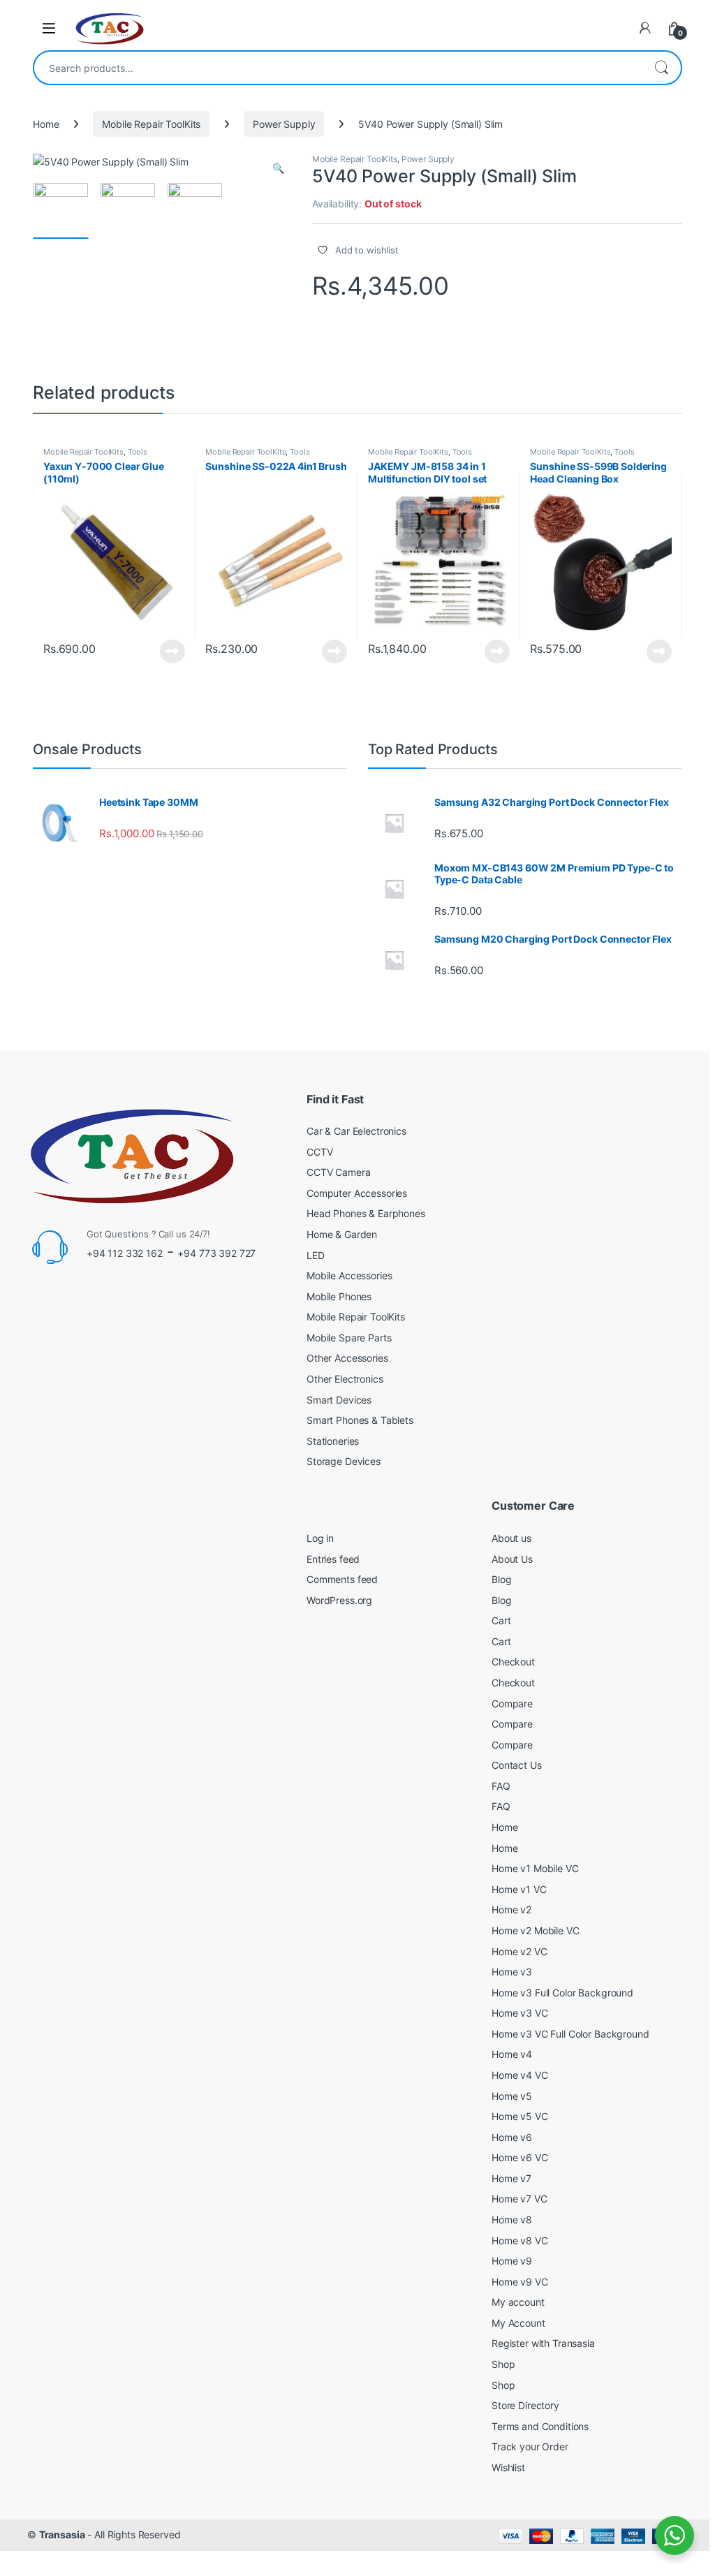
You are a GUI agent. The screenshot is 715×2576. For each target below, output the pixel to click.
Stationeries (333, 1441)
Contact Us (517, 1765)
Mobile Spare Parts (349, 1338)
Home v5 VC (520, 2116)
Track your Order (530, 2446)
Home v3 (512, 1972)
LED (316, 1255)
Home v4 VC (520, 2075)
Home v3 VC (520, 2013)
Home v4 (512, 2054)
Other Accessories (347, 1358)
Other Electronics (345, 1379)
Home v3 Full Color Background (562, 1993)
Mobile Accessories (349, 1275)
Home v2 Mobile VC (536, 1930)
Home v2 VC (519, 1951)
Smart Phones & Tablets (360, 1420)
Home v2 (511, 1909)
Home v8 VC (520, 2240)
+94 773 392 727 (216, 1253)
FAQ (501, 1786)
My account (518, 2302)
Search (661, 68)
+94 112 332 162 (125, 1253)
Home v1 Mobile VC (535, 1868)
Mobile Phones (339, 1296)
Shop (503, 2364)
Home (46, 124)
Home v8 (512, 2220)
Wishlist (508, 2467)
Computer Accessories (357, 1193)
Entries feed (333, 1559)
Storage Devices (344, 1461)
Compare (512, 1703)
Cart (501, 1620)
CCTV (319, 1152)
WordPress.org (339, 1600)
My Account (518, 2323)
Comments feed (342, 1579)
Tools (138, 452)
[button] (278, 168)
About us (511, 1538)
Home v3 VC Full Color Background (570, 2034)
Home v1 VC (519, 1889)
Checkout (513, 1662)
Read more (172, 652)
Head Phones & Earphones (366, 1213)
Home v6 (512, 2137)
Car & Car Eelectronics (356, 1131)
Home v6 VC (520, 2157)
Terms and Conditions (540, 2426)
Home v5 (512, 2096)
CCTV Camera (338, 1172)
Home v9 (512, 2261)
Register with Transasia (543, 2343)
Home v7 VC (519, 2199)
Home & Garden (342, 1234)
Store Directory (525, 2405)
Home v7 (511, 2178)
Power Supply (284, 124)
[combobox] (338, 68)
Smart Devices (339, 1400)
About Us (512, 1559)
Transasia (62, 2534)
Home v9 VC (520, 2282)
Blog (501, 1579)
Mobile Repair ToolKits (151, 124)
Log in (320, 1538)
